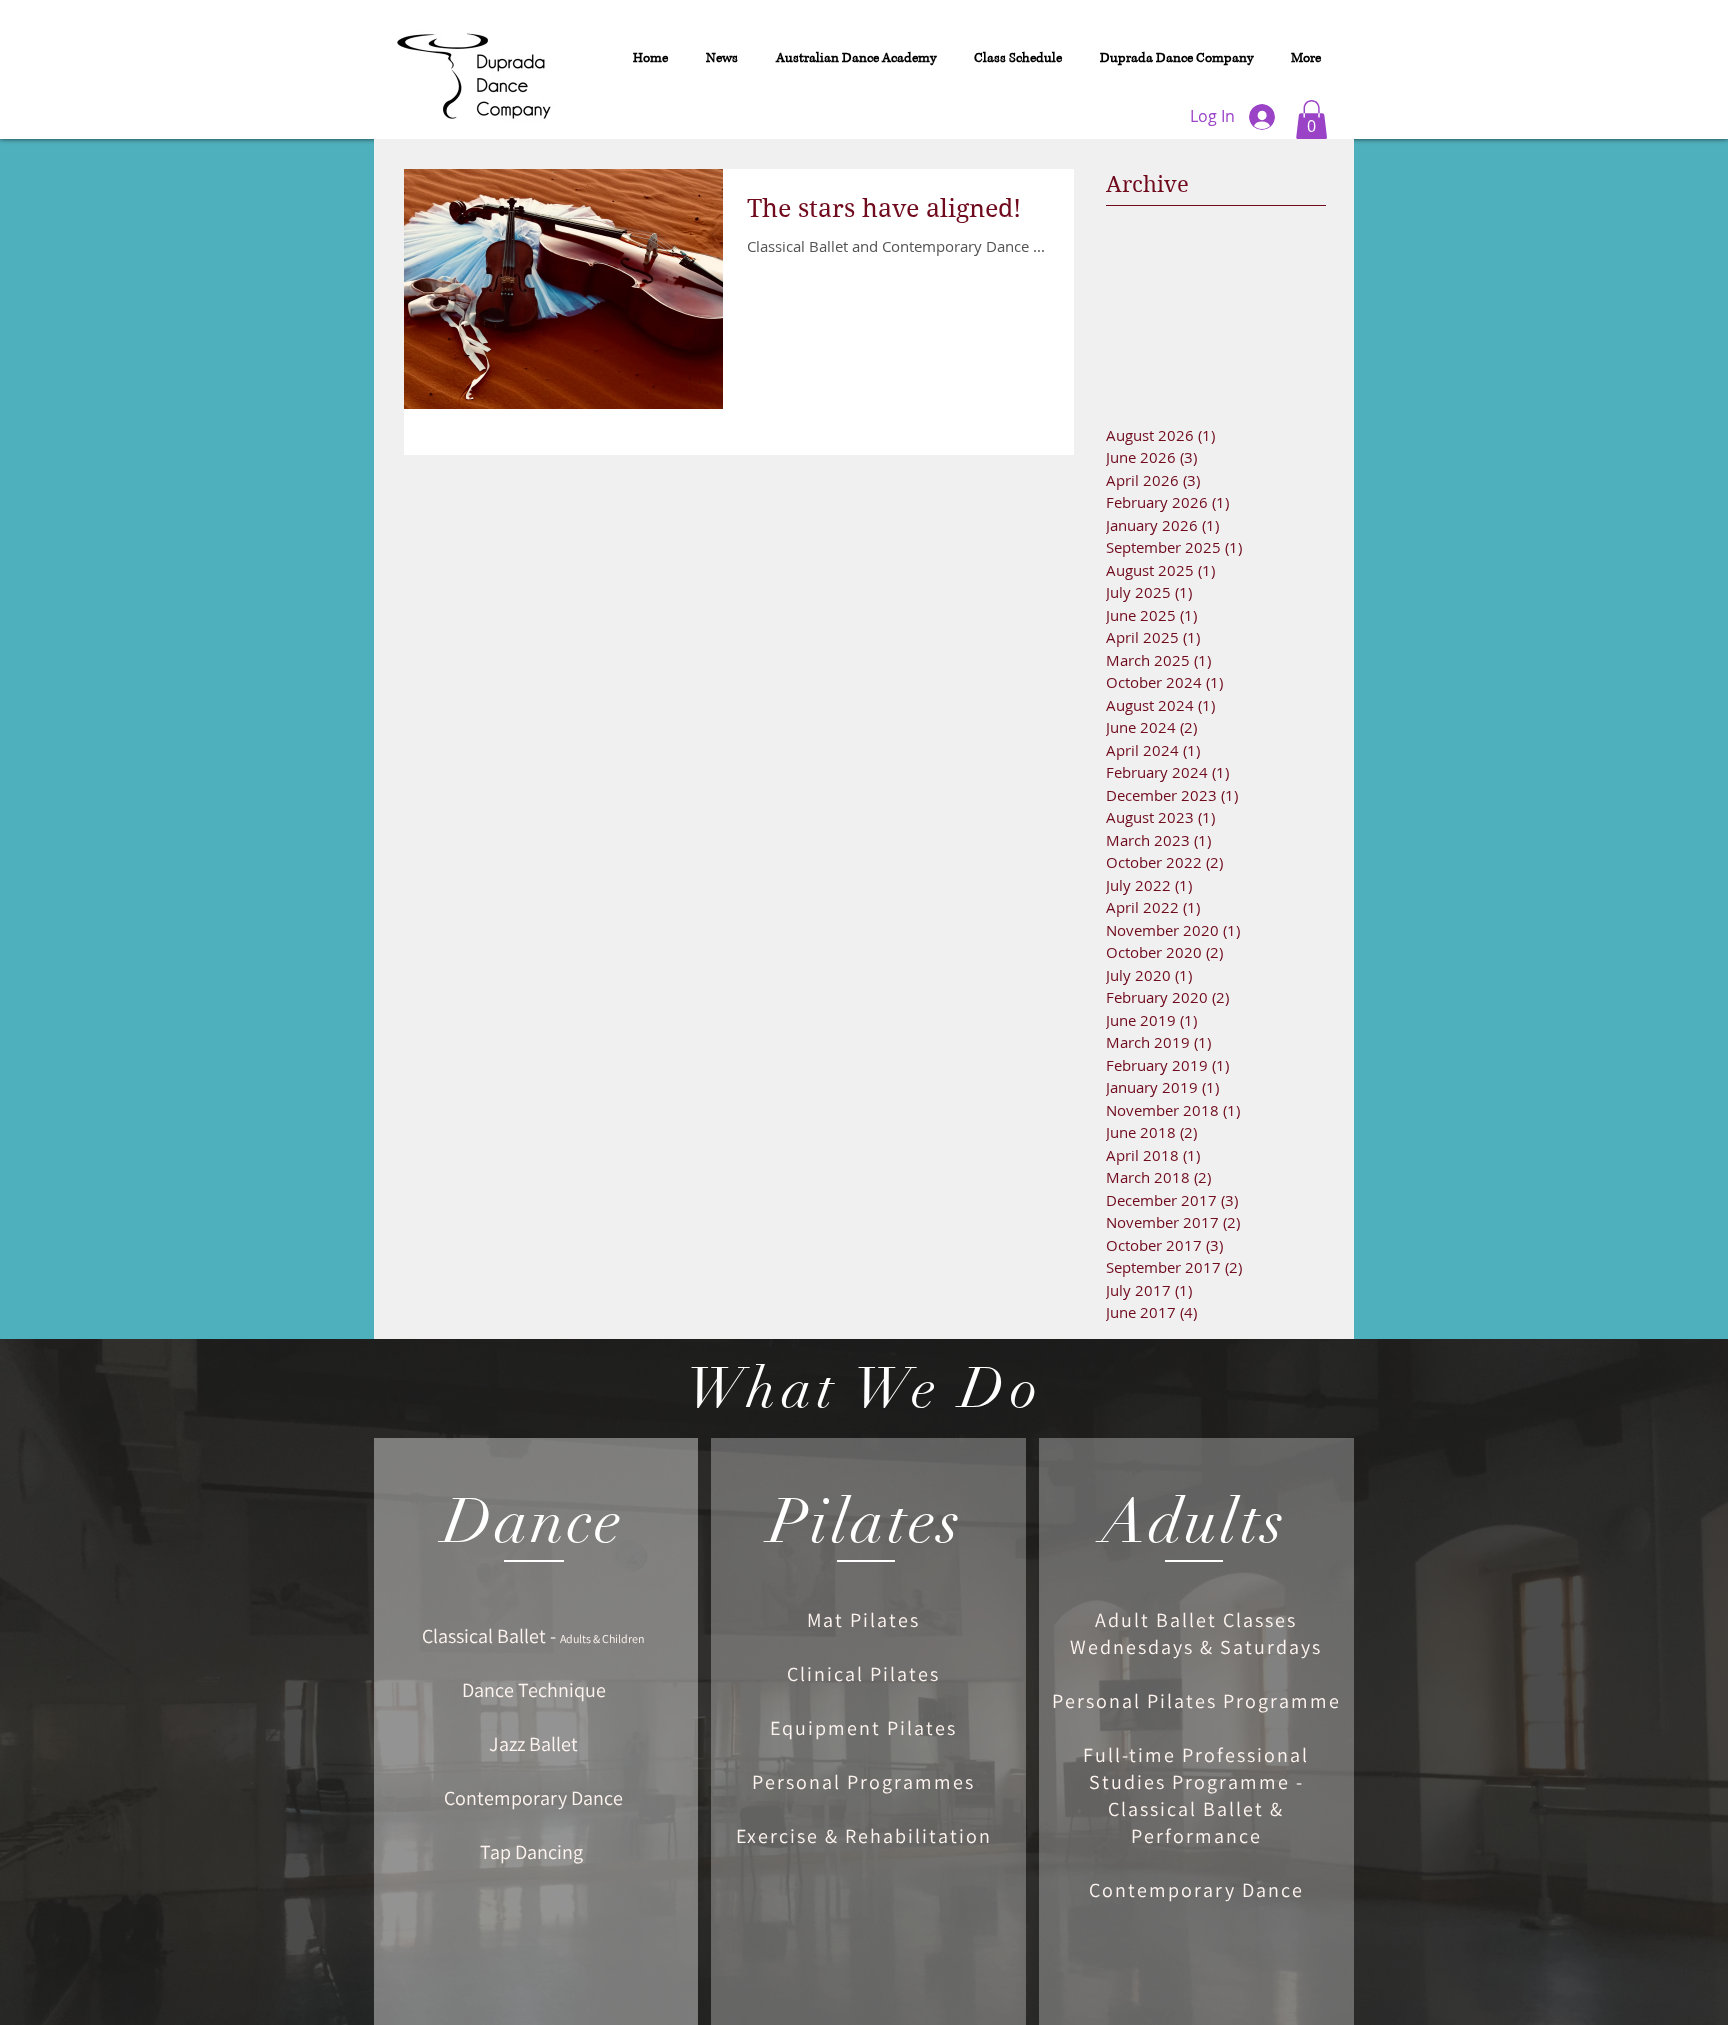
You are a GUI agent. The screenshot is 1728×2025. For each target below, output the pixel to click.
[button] (1311, 119)
